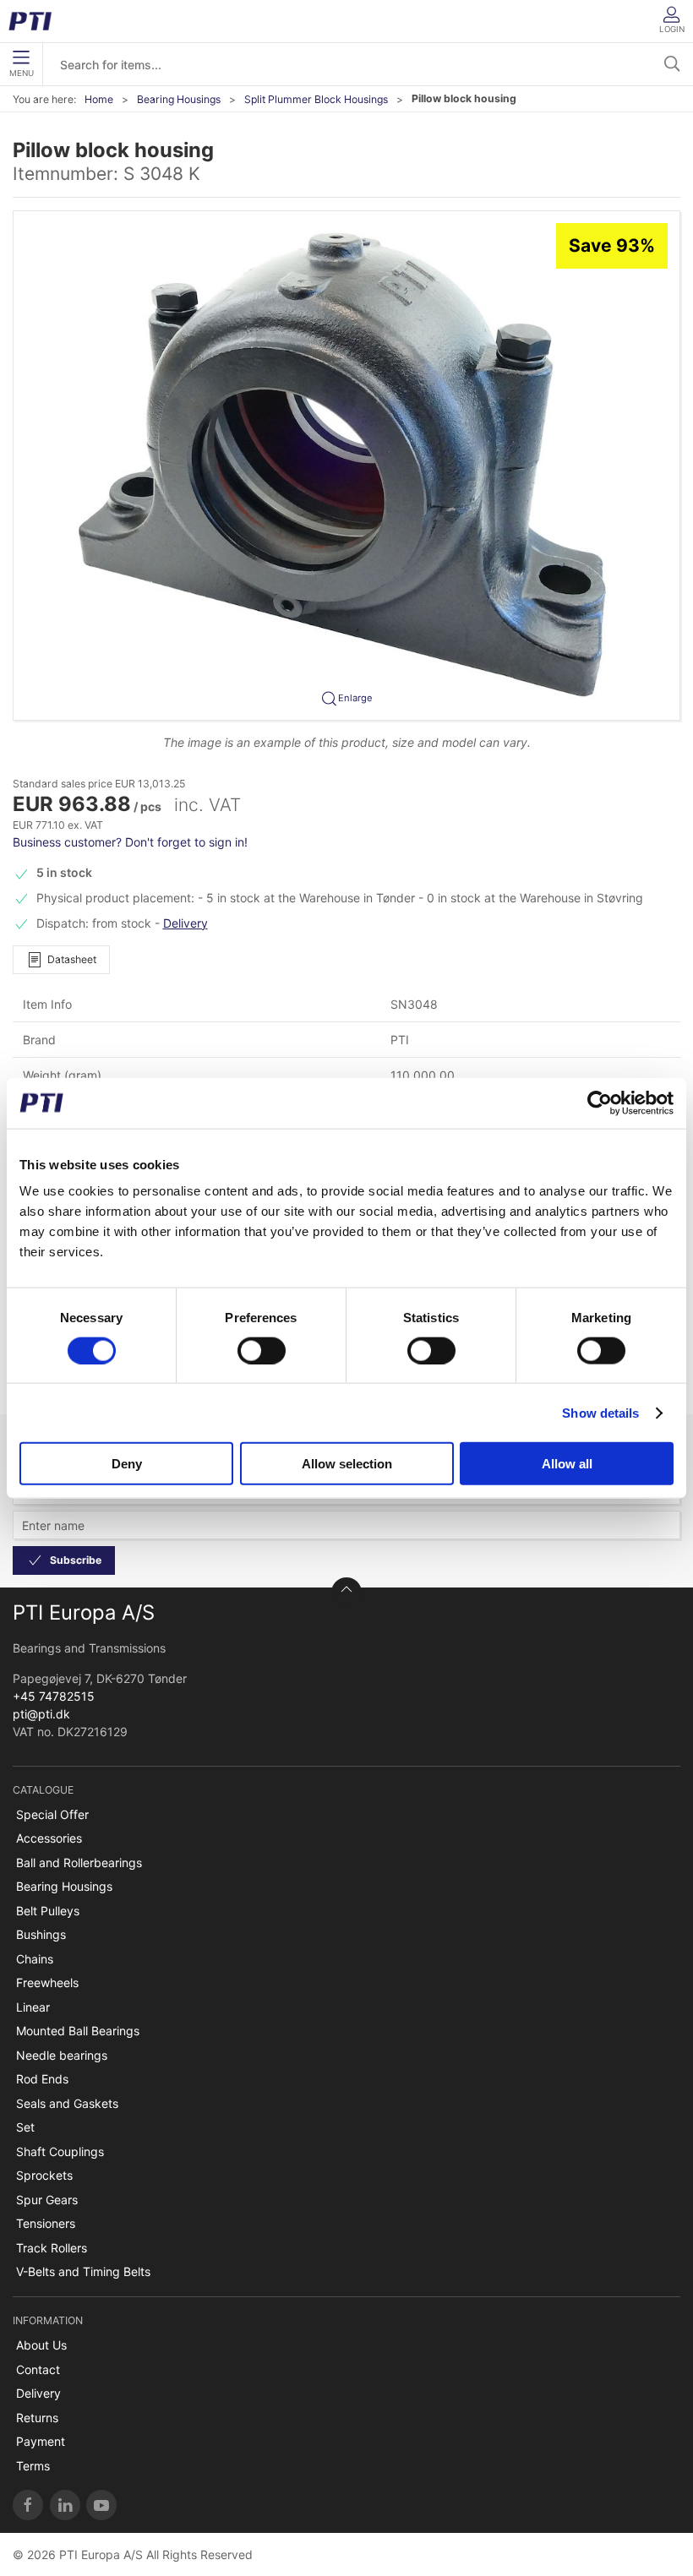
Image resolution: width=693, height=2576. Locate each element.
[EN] (36, 21)
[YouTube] (101, 2505)
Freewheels (47, 1982)
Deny (127, 1464)
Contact (38, 2369)
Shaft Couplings (60, 2151)
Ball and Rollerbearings (79, 1863)
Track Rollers (52, 2248)
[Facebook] (28, 2505)
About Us (41, 2345)
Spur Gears (47, 2200)
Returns (37, 2418)
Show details (600, 1412)
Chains (35, 1959)
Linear (33, 2007)
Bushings (41, 1934)
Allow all (567, 1464)
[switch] (262, 1350)
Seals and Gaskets (67, 2103)
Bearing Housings (179, 99)
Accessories (49, 1838)
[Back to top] (346, 1593)
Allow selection (347, 1464)
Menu (22, 73)
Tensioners (46, 2223)
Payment (41, 2441)
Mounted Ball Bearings (78, 2031)
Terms (33, 2466)
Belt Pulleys (48, 1911)
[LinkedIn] (65, 2505)
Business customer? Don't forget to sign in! (130, 842)
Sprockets (44, 2175)
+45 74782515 (54, 1696)
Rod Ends (42, 2079)
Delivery (186, 923)
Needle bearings (62, 2055)
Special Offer (52, 1814)
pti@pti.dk (41, 1714)
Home (99, 99)
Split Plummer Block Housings (316, 99)
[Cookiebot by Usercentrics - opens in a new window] (600, 1103)
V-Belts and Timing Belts (83, 2271)
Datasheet (72, 959)
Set (25, 2127)
